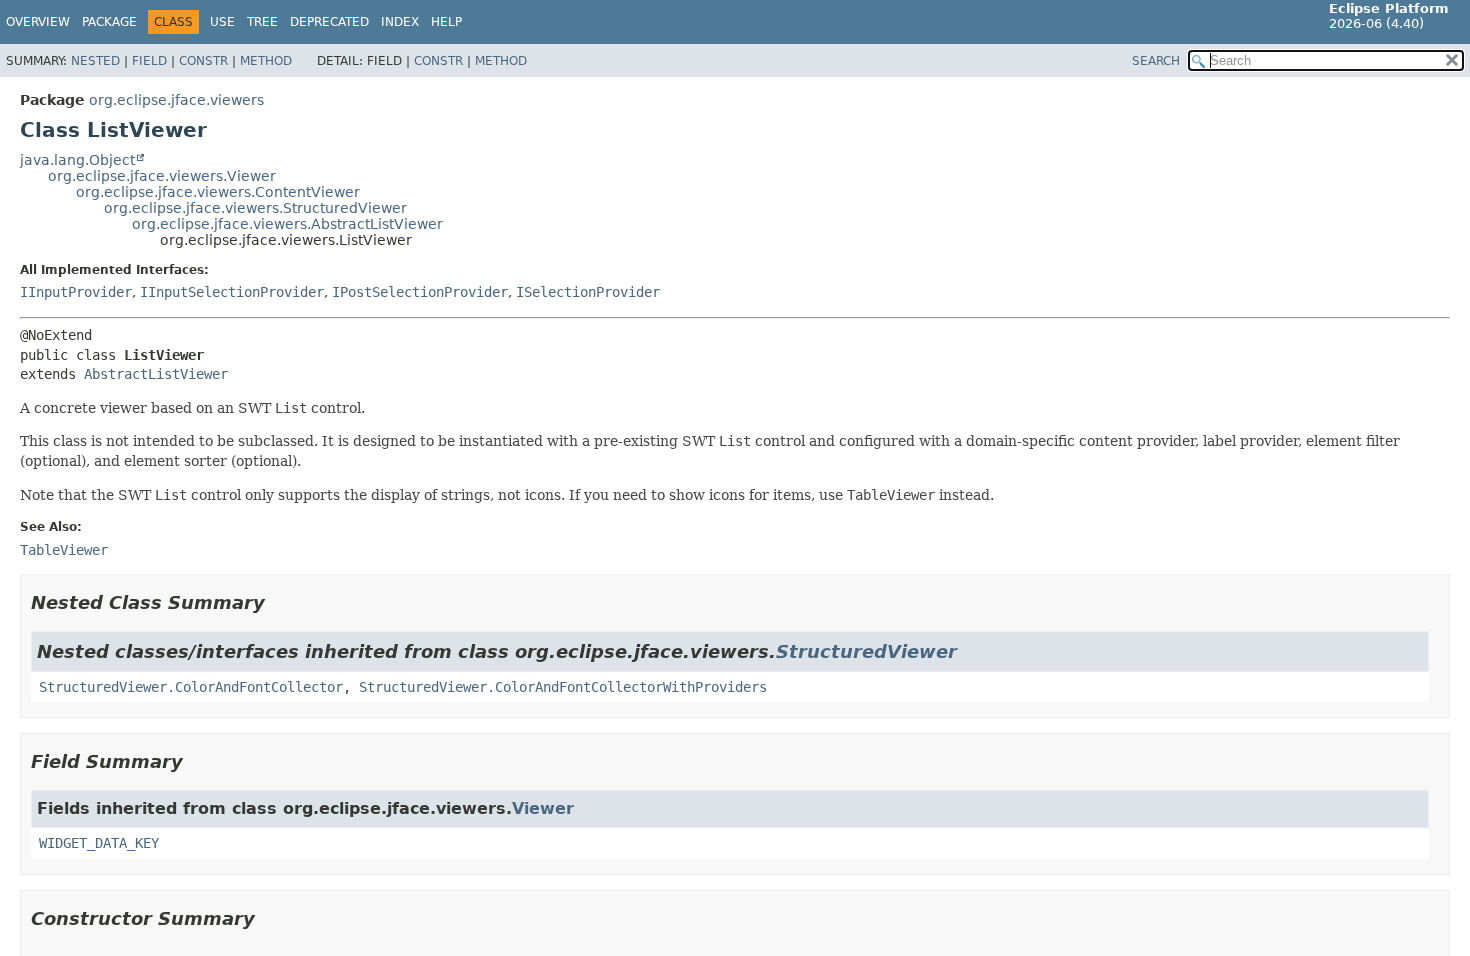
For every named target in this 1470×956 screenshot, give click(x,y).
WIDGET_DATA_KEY (99, 843)
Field (149, 61)
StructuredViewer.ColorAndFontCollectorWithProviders (563, 687)
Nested (95, 61)
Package (109, 22)
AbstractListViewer (156, 374)
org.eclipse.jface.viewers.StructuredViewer (255, 208)
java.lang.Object (77, 160)
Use (222, 22)
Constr (203, 61)
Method (266, 61)
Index (400, 22)
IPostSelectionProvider (420, 292)
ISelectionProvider (588, 292)
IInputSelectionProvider (232, 292)
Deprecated (329, 22)
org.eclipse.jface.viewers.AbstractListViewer (287, 224)
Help (446, 22)
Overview (38, 22)
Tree (262, 22)
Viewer (543, 808)
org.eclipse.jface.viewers (176, 100)
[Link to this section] (279, 602)
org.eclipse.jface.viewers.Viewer (162, 176)
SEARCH (1156, 61)
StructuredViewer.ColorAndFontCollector (191, 687)
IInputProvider (76, 292)
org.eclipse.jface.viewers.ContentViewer (218, 192)
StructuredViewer (866, 651)
